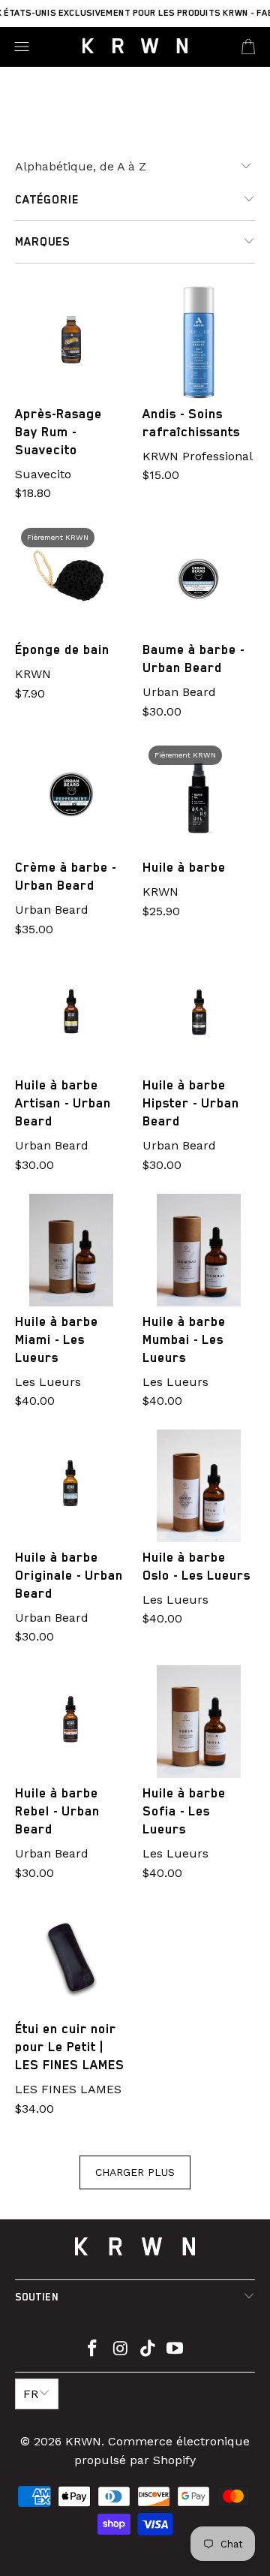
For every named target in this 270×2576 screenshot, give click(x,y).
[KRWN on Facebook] (93, 2350)
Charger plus (135, 2172)
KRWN (83, 2441)
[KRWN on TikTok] (148, 2350)
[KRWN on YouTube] (175, 2350)
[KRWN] (135, 47)
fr (31, 2394)
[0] (248, 47)
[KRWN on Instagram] (121, 2350)
